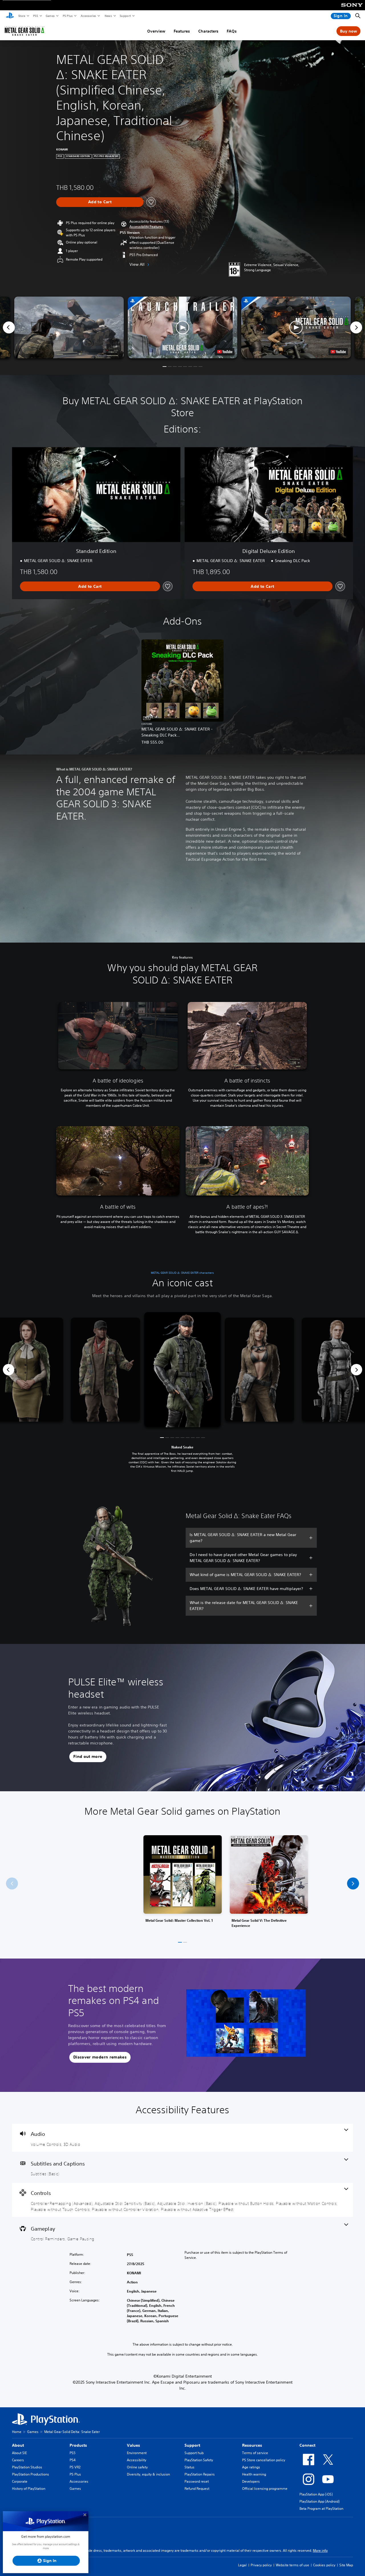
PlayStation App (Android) (320, 2501)
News (108, 16)
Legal (242, 2565)
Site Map (346, 2565)
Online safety (137, 2467)
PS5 (35, 16)
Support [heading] (192, 2445)
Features (182, 31)
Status (189, 2467)
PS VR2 (75, 2467)
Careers (18, 2460)
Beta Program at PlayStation (321, 2508)
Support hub (194, 2453)
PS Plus (67, 16)
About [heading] (18, 2445)
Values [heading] (133, 2445)
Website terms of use (292, 2565)
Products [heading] (78, 2445)
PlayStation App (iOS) (316, 2494)
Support (125, 16)
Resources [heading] (252, 2445)
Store (22, 16)
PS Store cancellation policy (264, 2460)
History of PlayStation (29, 2489)
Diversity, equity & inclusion (148, 2474)
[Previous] (9, 327)
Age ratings (251, 2467)
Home (17, 2432)
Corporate (20, 2481)
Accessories (88, 16)
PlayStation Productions (31, 2474)
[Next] (356, 327)
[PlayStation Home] (10, 16)
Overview (156, 31)
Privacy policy (261, 2565)
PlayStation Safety (199, 2460)
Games (50, 16)
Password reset (197, 2481)
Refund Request (197, 2489)
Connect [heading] (307, 2445)
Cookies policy (324, 2565)
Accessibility (137, 2460)
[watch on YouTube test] (225, 352)
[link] (183, 1884)
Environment (137, 2453)
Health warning (254, 2474)
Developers (251, 2481)
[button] (146, 227)
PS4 (73, 2460)
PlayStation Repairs (200, 2474)
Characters (208, 31)
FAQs (232, 31)
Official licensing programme (265, 2489)
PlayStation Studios (27, 2467)
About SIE (19, 2453)
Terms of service (255, 2453)
